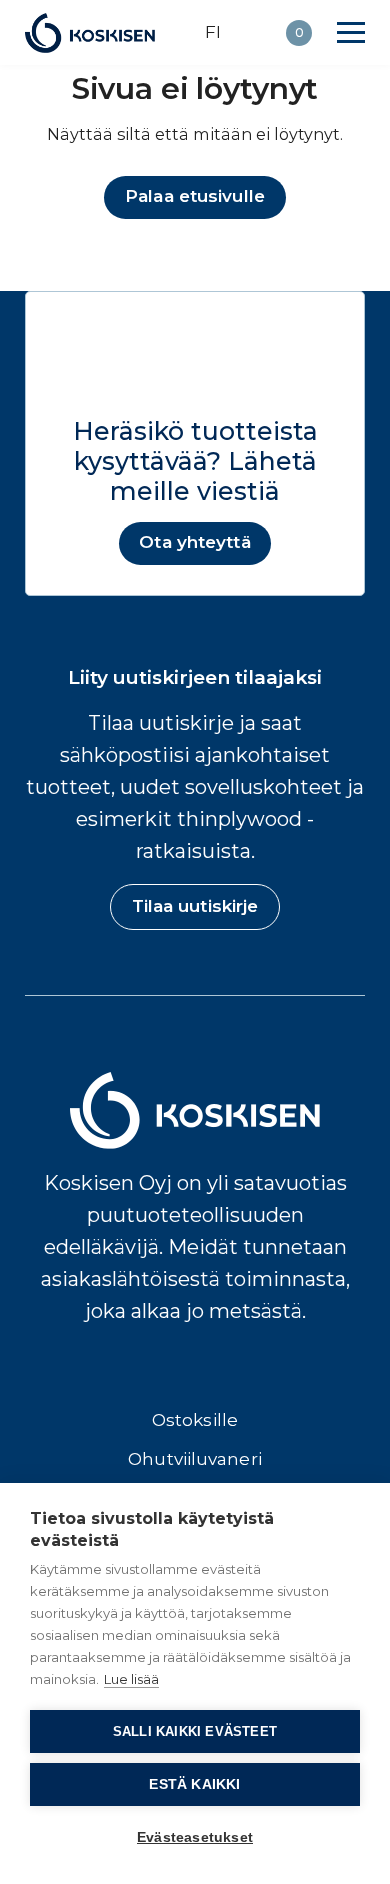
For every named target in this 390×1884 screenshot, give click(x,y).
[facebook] (132, 1368)
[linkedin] (216, 1368)
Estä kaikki (194, 1784)
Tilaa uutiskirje (195, 906)
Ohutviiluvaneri (195, 1459)
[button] (351, 32)
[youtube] (258, 1368)
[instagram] (174, 1368)
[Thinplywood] (90, 33)
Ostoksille (195, 1420)
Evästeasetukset (195, 1837)
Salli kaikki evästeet (195, 1731)
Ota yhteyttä (194, 542)
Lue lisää (131, 1679)
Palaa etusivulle (195, 196)
